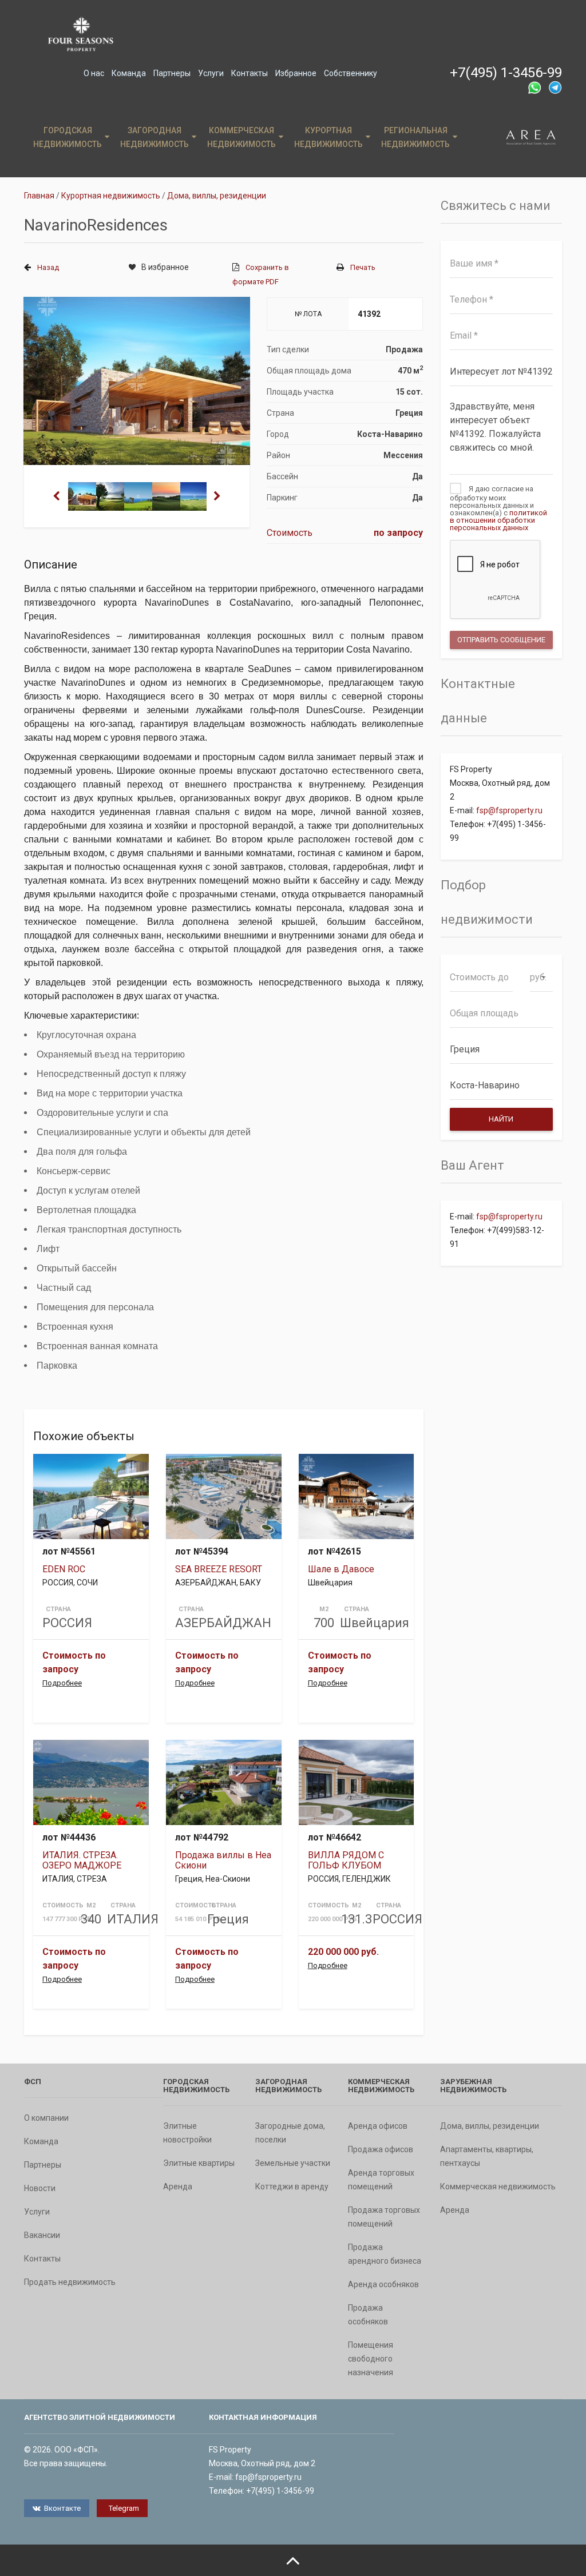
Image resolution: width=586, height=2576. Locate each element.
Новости (40, 2188)
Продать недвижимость (70, 2282)
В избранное (165, 267)
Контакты (250, 73)
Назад (48, 267)
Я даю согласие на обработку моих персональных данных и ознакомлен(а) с (498, 508)
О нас (94, 73)
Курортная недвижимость (328, 137)
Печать (363, 267)
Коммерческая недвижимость (241, 137)
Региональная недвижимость (415, 137)
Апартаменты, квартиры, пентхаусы (487, 2156)
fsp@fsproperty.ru (509, 810)
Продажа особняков (368, 2315)
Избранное (296, 73)
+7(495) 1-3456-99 (506, 73)
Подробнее (62, 1683)
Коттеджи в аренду (292, 2187)
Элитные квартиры (199, 2163)
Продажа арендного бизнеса (385, 2254)
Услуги (211, 73)
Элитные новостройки (187, 2133)
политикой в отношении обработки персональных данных (498, 520)
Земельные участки (293, 2163)
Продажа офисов (381, 2149)
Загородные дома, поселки (290, 2133)
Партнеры (172, 73)
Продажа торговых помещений (384, 2217)
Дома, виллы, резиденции (490, 2126)
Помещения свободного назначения (371, 2359)
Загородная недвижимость (155, 137)
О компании (46, 2118)
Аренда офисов (378, 2126)
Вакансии (42, 2235)
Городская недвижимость (68, 137)
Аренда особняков (383, 2284)
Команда (129, 73)
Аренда (178, 2187)
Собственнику (351, 73)
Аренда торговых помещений (381, 2180)
